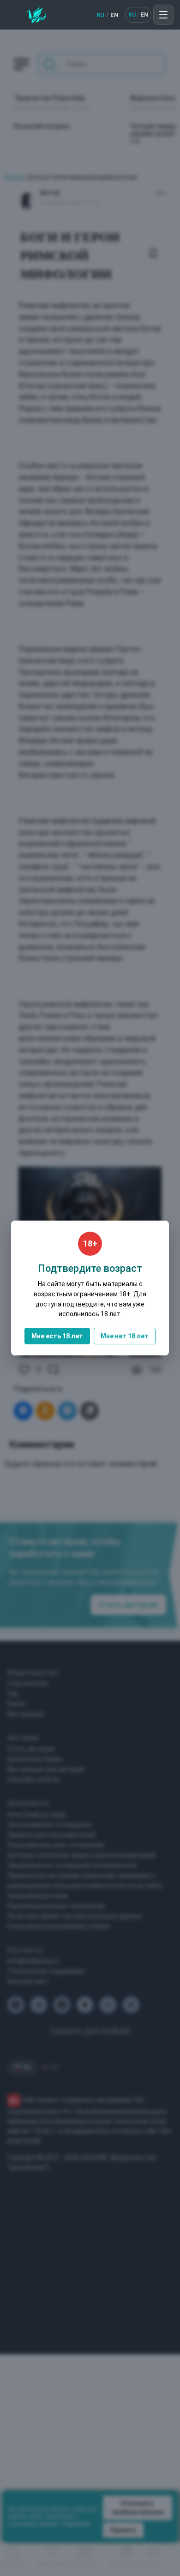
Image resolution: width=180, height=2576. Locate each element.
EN (114, 15)
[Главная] (36, 15)
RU (100, 15)
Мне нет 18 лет (125, 1336)
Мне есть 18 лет (57, 1336)
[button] (163, 15)
